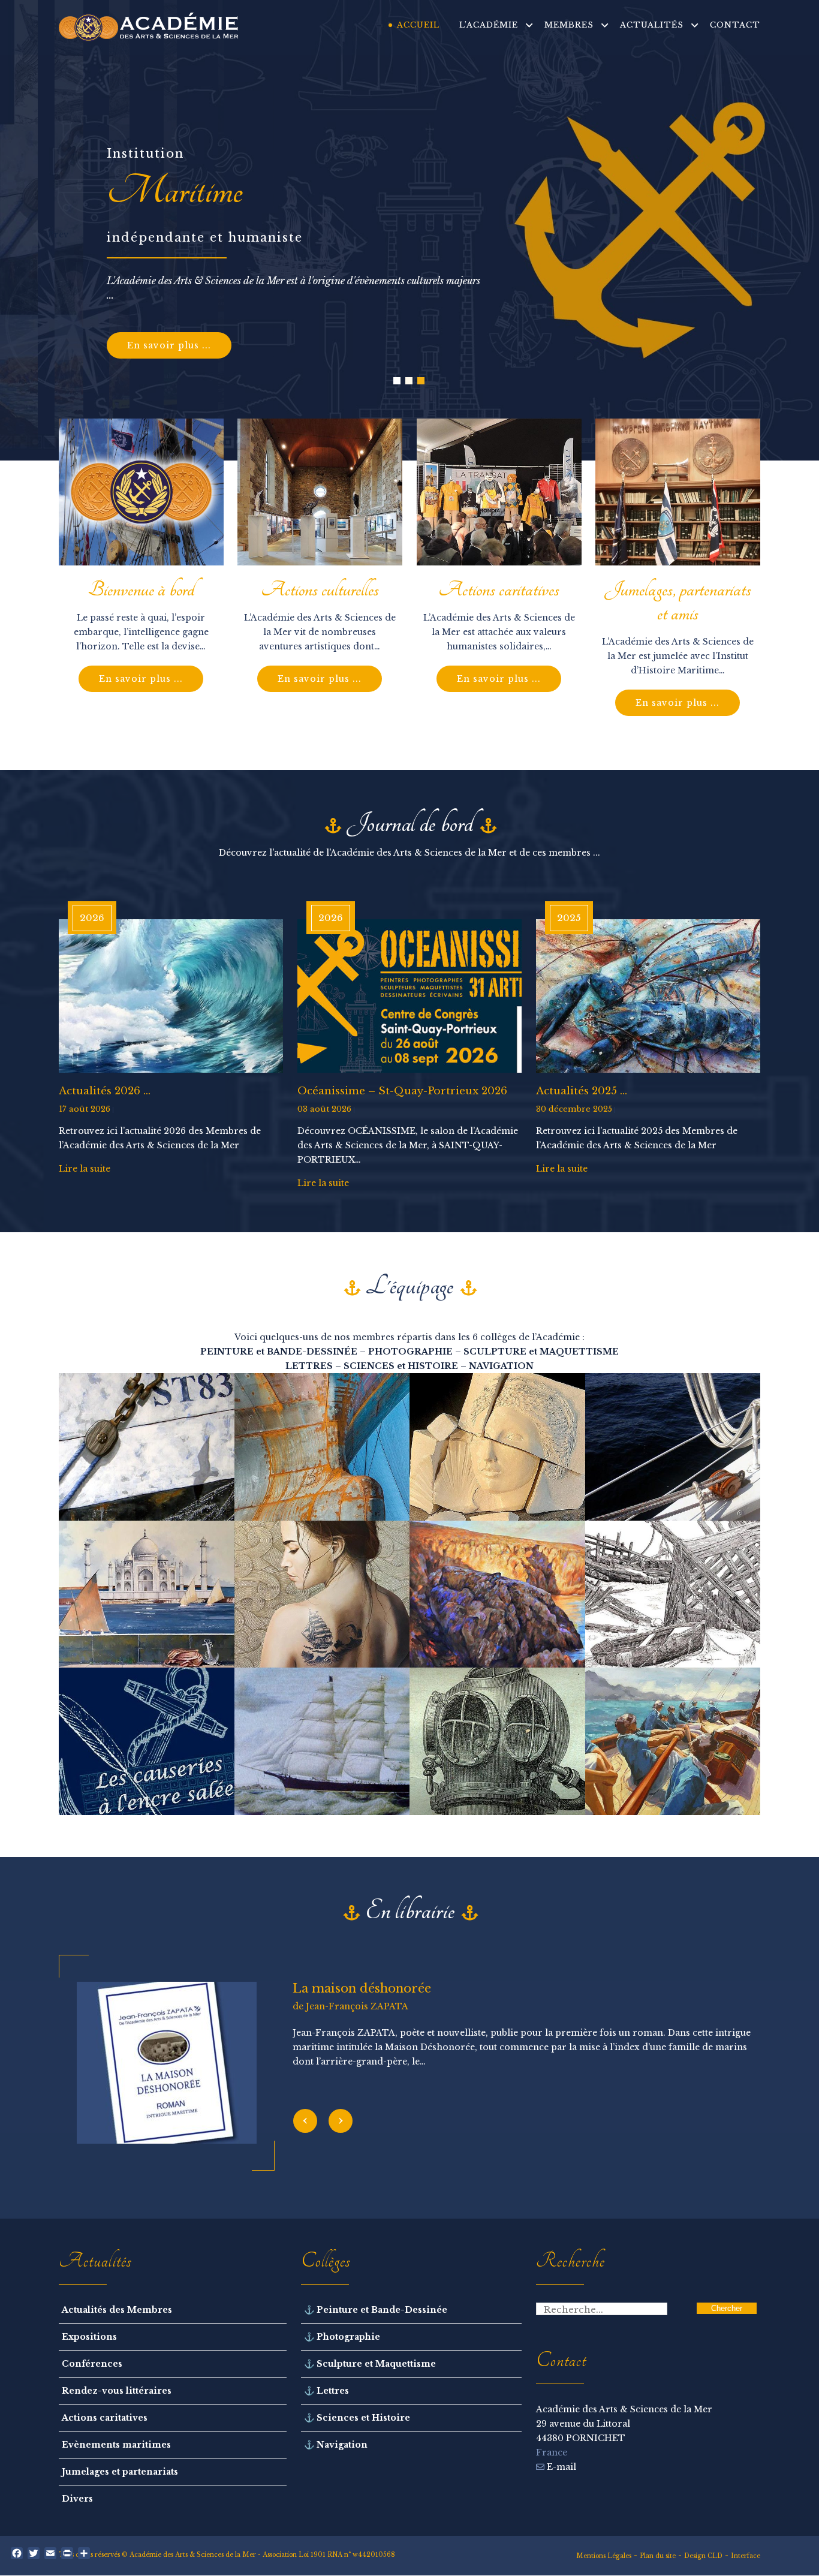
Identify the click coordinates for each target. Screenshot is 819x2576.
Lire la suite (85, 1169)
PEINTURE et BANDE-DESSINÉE (279, 1352)
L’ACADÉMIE (489, 25)
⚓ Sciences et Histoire (357, 2418)
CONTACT (735, 25)
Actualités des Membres (117, 2310)
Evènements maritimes (116, 2445)
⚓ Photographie (342, 2337)
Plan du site (658, 2556)
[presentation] (305, 2121)
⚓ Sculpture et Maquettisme (370, 2364)
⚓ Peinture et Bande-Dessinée (376, 2310)
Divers (77, 2499)
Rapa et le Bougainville (363, 1988)
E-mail (560, 2467)
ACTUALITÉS (652, 25)
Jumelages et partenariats (120, 2472)
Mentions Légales (604, 2556)
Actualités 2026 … (105, 1091)
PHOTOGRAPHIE (410, 1352)
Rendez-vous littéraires (117, 2391)
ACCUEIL (418, 25)
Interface (746, 2556)
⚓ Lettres (326, 2391)
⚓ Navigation (336, 2445)
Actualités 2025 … (582, 1091)
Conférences (92, 2364)
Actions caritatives (105, 2418)
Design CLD (703, 2556)
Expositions (89, 2337)
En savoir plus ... (169, 345)
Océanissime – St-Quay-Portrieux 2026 (402, 1091)
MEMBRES (569, 25)
